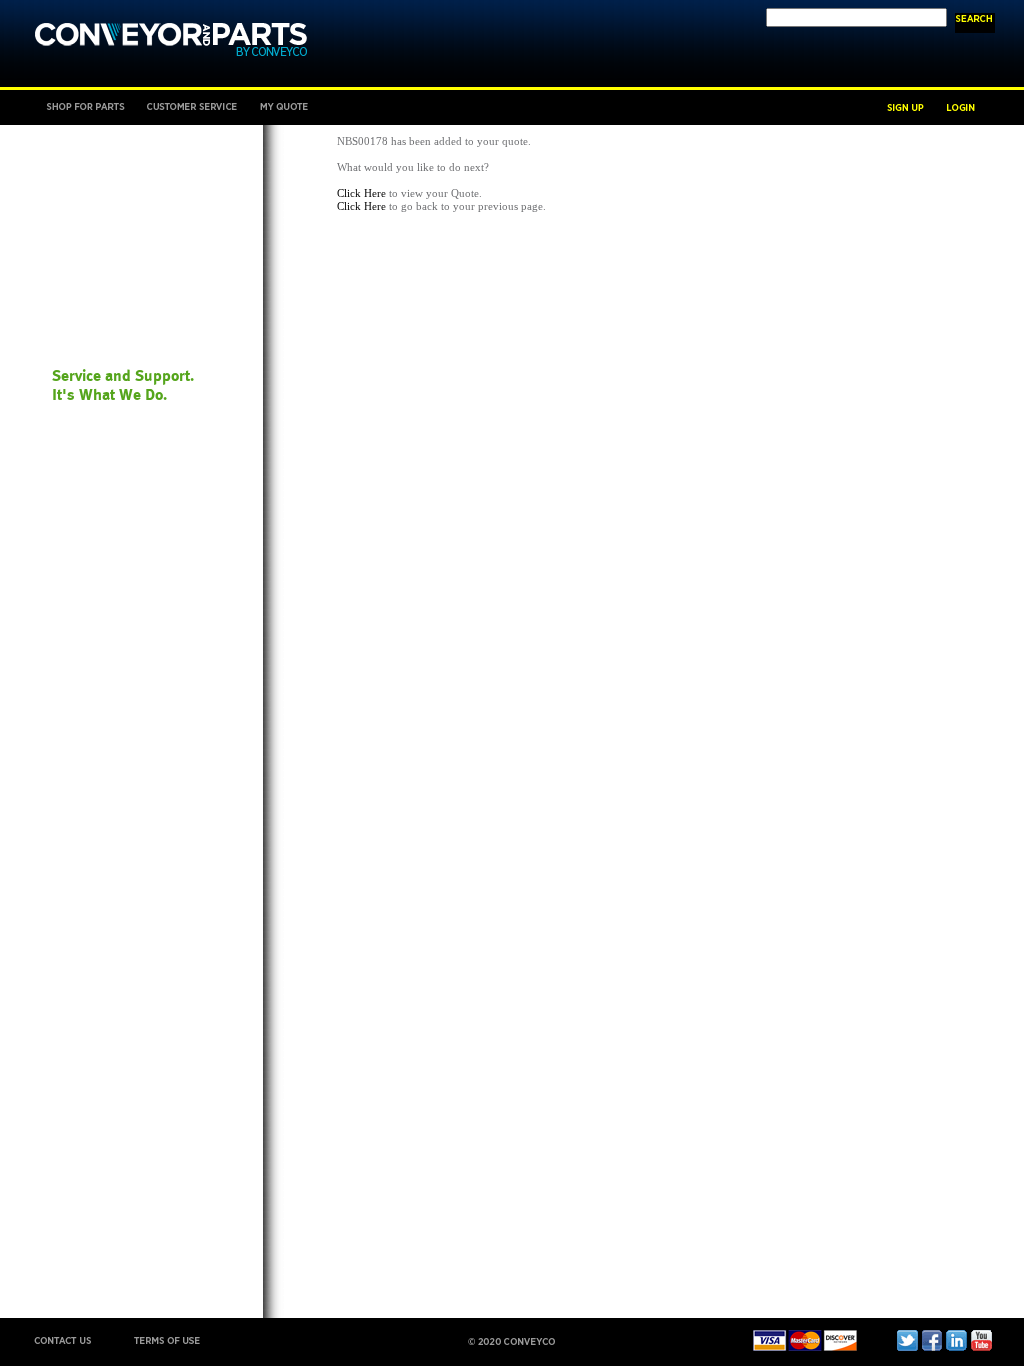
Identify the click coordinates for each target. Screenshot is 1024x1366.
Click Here (361, 193)
